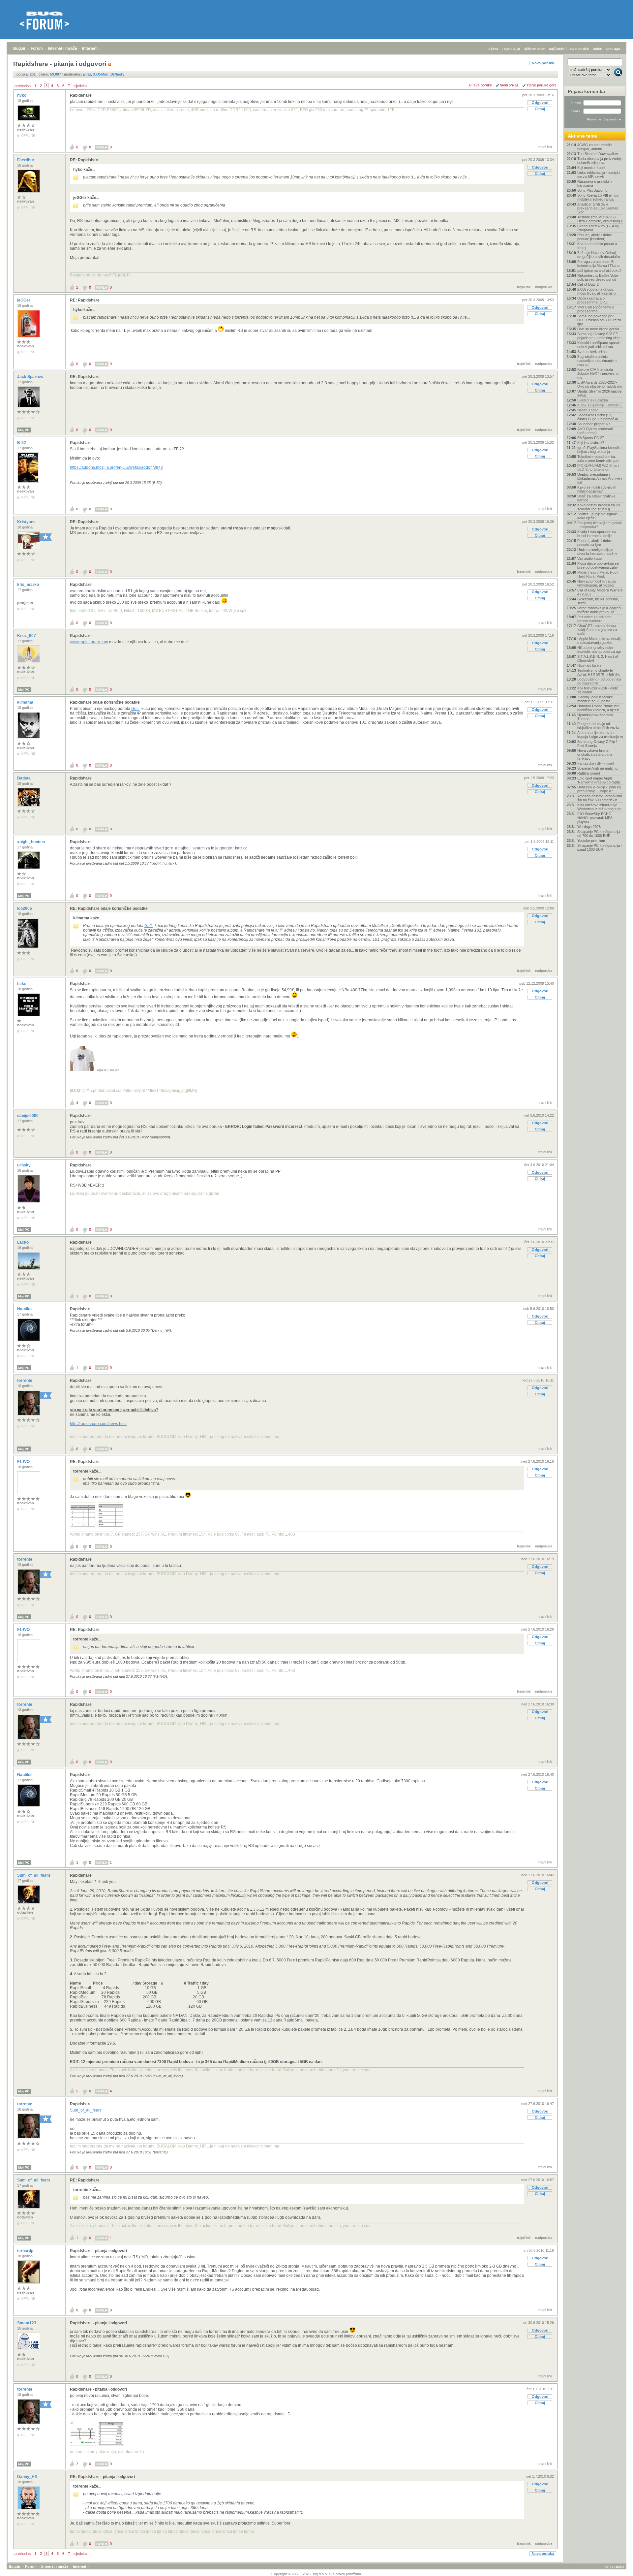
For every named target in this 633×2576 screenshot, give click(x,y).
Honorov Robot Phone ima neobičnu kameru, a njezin (598, 708)
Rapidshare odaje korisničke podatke (105, 702)
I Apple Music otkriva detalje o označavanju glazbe (599, 641)
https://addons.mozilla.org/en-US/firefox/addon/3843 (116, 467)
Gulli (135, 709)
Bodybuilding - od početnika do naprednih (599, 681)
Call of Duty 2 (588, 284)
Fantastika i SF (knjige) (596, 763)
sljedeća (80, 86)
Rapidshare (81, 95)
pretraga (613, 48)
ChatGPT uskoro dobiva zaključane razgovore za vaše (597, 630)
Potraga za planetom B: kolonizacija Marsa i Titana (598, 264)
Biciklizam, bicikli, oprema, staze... (598, 601)
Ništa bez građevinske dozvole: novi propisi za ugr (599, 650)
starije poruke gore (542, 85)
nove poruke (579, 48)
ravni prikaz (509, 85)
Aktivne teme (582, 136)
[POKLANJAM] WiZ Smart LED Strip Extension (598, 467)
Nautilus (25, 1309)
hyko (22, 95)
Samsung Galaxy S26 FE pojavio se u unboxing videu (599, 336)
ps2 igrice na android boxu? (599, 270)
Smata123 (27, 2323)
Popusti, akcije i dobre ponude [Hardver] (595, 237)
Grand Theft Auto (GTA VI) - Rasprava (600, 228)
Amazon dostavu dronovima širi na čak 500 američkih (600, 798)
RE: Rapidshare (85, 160)
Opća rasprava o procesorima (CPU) (593, 300)
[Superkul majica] (82, 1070)
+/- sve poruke (480, 85)
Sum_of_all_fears (34, 1875)
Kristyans (27, 522)
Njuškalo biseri (589, 665)
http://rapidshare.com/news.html (98, 1424)
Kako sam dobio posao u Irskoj (597, 246)
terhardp (26, 2251)
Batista (24, 778)
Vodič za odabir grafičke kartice (596, 498)
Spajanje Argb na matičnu (597, 768)
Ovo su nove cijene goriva (598, 329)
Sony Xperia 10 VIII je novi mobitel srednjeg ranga (598, 197)
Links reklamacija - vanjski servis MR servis (598, 175)
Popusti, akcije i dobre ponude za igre (595, 543)
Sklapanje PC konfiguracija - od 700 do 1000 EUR (600, 834)
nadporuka (544, 287)
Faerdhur (26, 160)
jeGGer (24, 300)
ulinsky (24, 1165)
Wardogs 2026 (589, 827)
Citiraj (540, 109)
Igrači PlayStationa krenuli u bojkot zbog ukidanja (599, 450)
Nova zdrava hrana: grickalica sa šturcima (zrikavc (595, 754)
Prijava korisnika (586, 91)
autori (598, 48)
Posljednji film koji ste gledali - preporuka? (599, 525)
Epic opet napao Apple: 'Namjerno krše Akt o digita (599, 780)
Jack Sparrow (31, 377)
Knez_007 (27, 636)
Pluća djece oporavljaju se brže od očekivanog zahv (598, 565)
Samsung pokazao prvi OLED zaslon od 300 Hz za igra (599, 320)
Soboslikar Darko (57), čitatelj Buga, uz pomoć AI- (598, 417)
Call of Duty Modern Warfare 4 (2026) (600, 592)
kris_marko (29, 585)
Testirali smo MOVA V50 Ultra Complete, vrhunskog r (600, 219)
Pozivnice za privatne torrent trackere (594, 619)
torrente (25, 1381)
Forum (37, 48)
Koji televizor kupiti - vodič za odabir (598, 690)
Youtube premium (591, 841)
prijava (493, 48)
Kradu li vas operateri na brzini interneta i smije (597, 534)
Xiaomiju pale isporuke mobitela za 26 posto (595, 699)
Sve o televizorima (592, 352)
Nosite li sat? (588, 410)
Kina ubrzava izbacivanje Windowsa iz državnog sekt (599, 807)
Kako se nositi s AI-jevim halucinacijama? (597, 489)
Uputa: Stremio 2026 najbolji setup (599, 393)
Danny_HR (28, 2477)
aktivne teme (534, 48)
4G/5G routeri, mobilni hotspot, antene (595, 147)
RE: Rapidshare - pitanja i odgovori (102, 2477)
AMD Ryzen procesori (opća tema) (595, 431)
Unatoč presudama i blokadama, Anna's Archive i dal (600, 478)
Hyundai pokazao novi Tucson (595, 717)
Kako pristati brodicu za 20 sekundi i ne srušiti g (599, 507)
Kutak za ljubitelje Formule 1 (600, 405)
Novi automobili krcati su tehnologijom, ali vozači (597, 583)
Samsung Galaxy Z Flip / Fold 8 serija (597, 744)
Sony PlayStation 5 (592, 190)
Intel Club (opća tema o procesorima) (596, 309)
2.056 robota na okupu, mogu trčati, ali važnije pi (597, 291)
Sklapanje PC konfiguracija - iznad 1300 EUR (600, 847)
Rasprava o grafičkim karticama (594, 183)
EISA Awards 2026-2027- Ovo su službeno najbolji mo (600, 384)
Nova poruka (543, 63)
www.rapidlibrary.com (89, 642)
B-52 (22, 443)
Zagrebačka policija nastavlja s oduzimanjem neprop (597, 361)
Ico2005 (25, 908)
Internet (89, 48)
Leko (22, 984)
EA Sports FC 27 (591, 438)
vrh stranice (615, 2566)
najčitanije (557, 48)
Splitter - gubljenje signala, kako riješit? (598, 516)
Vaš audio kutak (590, 558)
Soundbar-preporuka (594, 424)
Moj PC (24, 430)
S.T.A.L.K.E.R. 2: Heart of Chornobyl (598, 658)
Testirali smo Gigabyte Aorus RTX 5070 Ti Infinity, (599, 672)
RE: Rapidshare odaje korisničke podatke (109, 908)
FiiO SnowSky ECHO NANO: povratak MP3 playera (595, 818)
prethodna (23, 86)
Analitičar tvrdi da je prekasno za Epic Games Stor (598, 208)
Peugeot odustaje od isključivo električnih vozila (598, 726)
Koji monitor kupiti (591, 168)
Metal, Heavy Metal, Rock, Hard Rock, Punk (598, 574)
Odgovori (540, 103)
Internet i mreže (62, 48)
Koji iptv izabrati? (591, 443)
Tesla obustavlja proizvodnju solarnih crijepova (600, 161)
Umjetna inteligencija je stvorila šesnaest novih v (597, 552)
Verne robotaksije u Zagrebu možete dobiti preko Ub (600, 610)
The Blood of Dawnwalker (598, 154)
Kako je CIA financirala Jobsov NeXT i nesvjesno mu (598, 373)
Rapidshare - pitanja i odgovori (98, 2251)
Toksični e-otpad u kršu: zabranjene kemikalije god (598, 459)
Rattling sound (589, 773)
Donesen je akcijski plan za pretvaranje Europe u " (599, 789)
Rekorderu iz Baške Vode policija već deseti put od (598, 277)
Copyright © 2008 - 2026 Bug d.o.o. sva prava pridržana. (317, 2574)
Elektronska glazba (593, 400)
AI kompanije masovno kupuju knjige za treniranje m (600, 735)
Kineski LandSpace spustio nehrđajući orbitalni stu (599, 345)
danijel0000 (28, 1116)
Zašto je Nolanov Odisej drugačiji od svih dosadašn (599, 255)
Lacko (23, 1242)
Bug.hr (19, 48)
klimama (26, 702)
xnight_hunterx (32, 842)
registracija (511, 48)
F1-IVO (24, 1462)
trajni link (545, 147)
